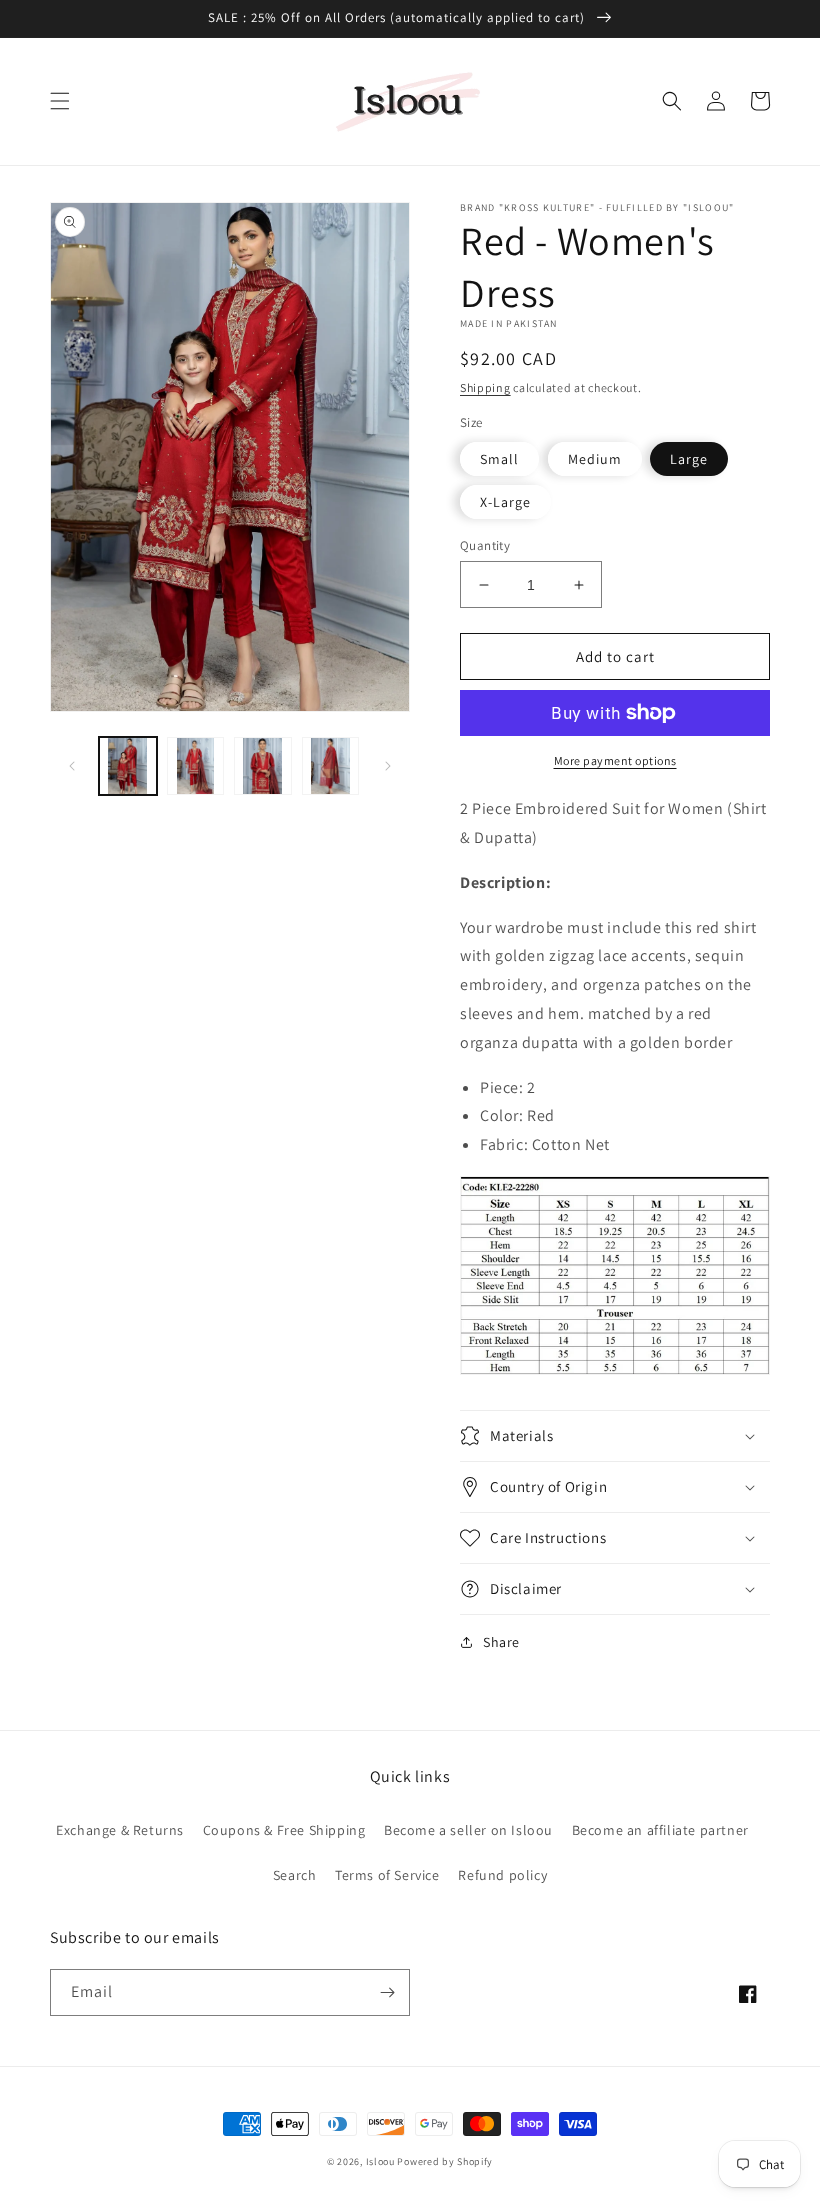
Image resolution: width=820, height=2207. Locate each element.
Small (499, 459)
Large (689, 459)
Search (295, 1875)
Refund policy (502, 1875)
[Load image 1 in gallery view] (128, 766)
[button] (60, 101)
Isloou (380, 2161)
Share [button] (501, 1642)
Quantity (485, 545)
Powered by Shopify (445, 2161)
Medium (595, 459)
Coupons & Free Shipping (284, 1830)
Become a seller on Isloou (468, 1830)
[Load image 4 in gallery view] (331, 766)
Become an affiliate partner (660, 1830)
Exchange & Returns (120, 1830)
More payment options (615, 760)
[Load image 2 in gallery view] (196, 766)
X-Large (505, 502)
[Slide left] (72, 766)
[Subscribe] (387, 1992)
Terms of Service (387, 1875)
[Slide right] (388, 766)
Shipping (485, 387)
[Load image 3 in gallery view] (263, 766)
